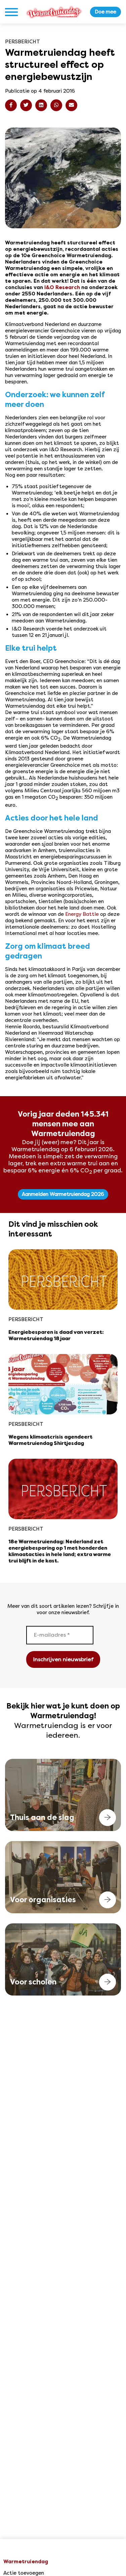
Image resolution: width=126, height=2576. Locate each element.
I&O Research (62, 287)
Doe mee (106, 12)
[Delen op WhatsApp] (56, 105)
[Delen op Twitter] (26, 105)
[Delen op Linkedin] (41, 105)
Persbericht (23, 42)
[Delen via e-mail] (71, 105)
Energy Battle (82, 914)
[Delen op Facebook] (11, 105)
